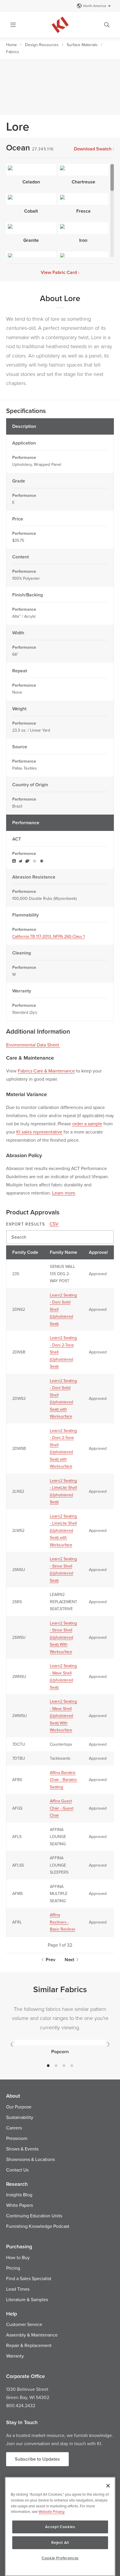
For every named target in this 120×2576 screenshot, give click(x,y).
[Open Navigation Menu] (13, 25)
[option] (60, 2046)
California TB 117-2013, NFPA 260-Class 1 (48, 936)
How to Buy (18, 2257)
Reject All (60, 2543)
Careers (14, 2128)
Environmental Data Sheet (33, 1045)
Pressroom (17, 2138)
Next (69, 1960)
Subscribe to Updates (37, 2459)
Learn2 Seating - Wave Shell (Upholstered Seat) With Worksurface (63, 1716)
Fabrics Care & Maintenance (46, 1071)
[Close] (108, 2486)
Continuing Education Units (34, 2216)
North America (95, 6)
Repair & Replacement (29, 2345)
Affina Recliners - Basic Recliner (63, 1922)
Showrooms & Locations (30, 2159)
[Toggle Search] (107, 25)
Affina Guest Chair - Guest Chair (62, 1808)
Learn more (64, 1193)
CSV (54, 1224)
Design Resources (42, 45)
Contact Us (17, 2170)
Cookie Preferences (60, 2558)
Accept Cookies (60, 2527)
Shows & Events (22, 2149)
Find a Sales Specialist (29, 2278)
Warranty (15, 2356)
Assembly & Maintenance (32, 2335)
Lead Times (18, 2289)
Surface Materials (82, 45)
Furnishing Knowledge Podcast (38, 2226)
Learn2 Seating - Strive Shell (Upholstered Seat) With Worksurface (63, 1637)
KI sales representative (39, 1132)
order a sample (87, 1124)
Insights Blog (19, 2195)
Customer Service (24, 2324)
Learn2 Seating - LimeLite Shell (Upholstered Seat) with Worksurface (63, 1530)
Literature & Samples (27, 2299)
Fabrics (13, 52)
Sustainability (20, 2117)
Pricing (13, 2268)
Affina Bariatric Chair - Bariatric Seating (63, 1780)
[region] (60, 2526)
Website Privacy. (52, 2511)
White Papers (20, 2205)
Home (12, 45)
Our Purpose (19, 2107)
